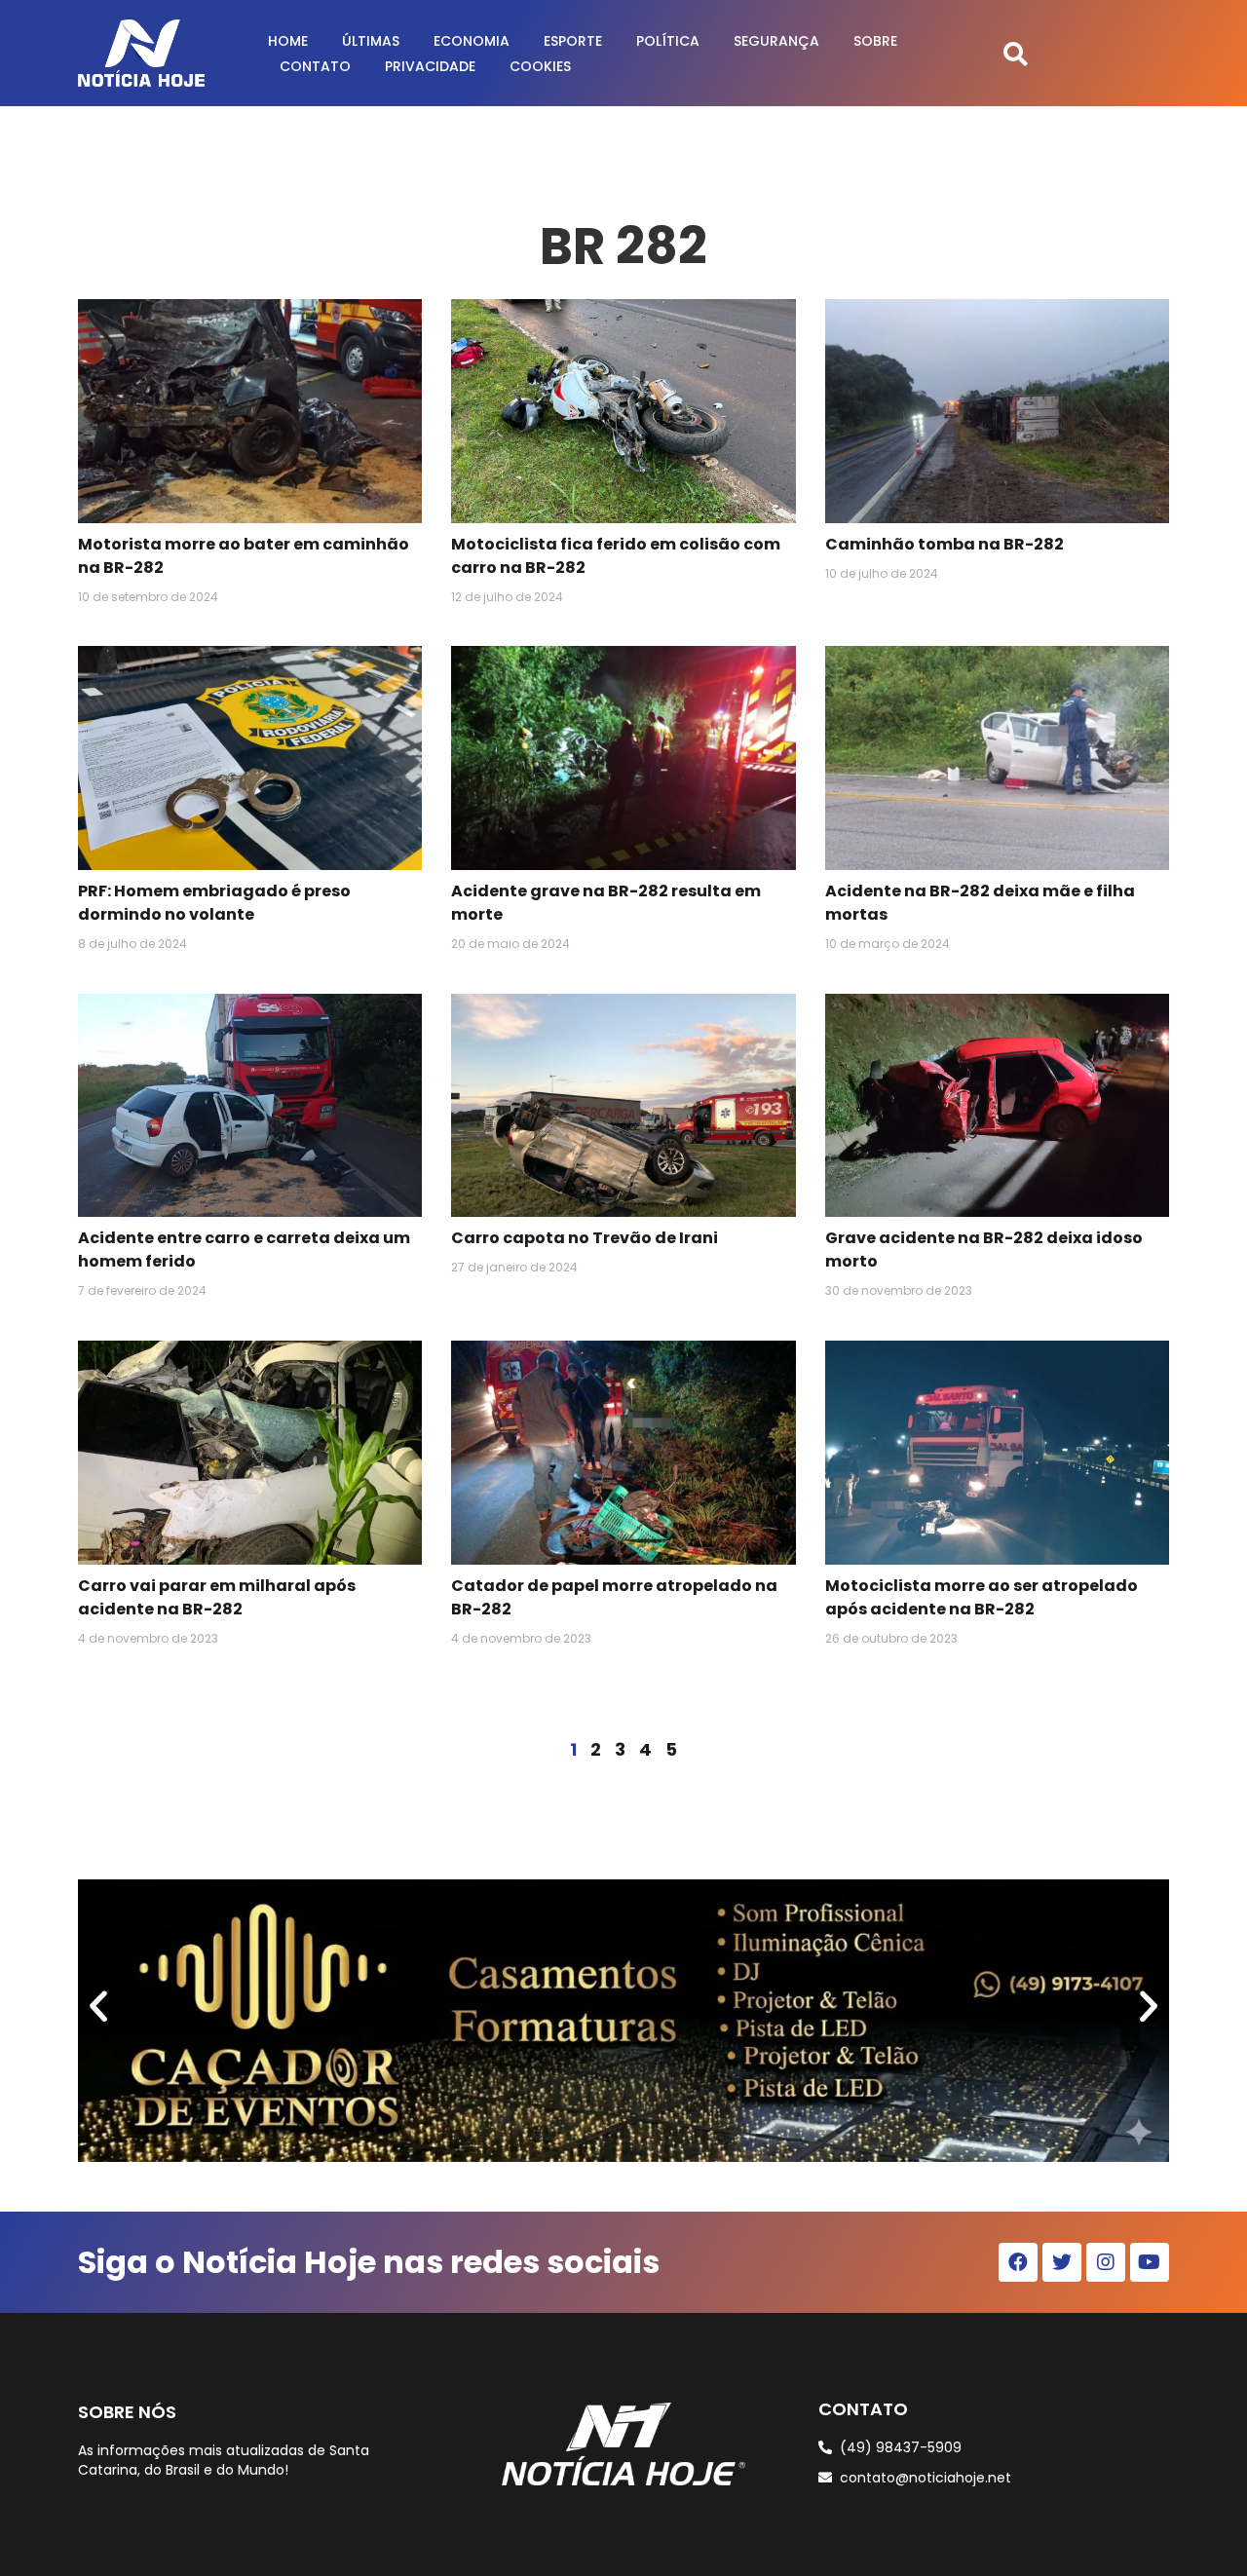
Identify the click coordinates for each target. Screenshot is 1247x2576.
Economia (472, 41)
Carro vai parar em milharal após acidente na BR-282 (217, 1597)
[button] (1016, 53)
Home (288, 41)
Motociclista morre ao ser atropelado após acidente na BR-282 (982, 1597)
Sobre (875, 41)
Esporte (573, 41)
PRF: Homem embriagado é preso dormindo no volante (214, 903)
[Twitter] (1062, 2262)
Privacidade (430, 66)
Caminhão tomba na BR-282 (945, 544)
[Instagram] (1106, 2262)
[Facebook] (1018, 2262)
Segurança (776, 41)
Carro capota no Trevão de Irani (585, 1238)
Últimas (371, 41)
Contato (315, 66)
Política (668, 41)
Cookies (540, 66)
